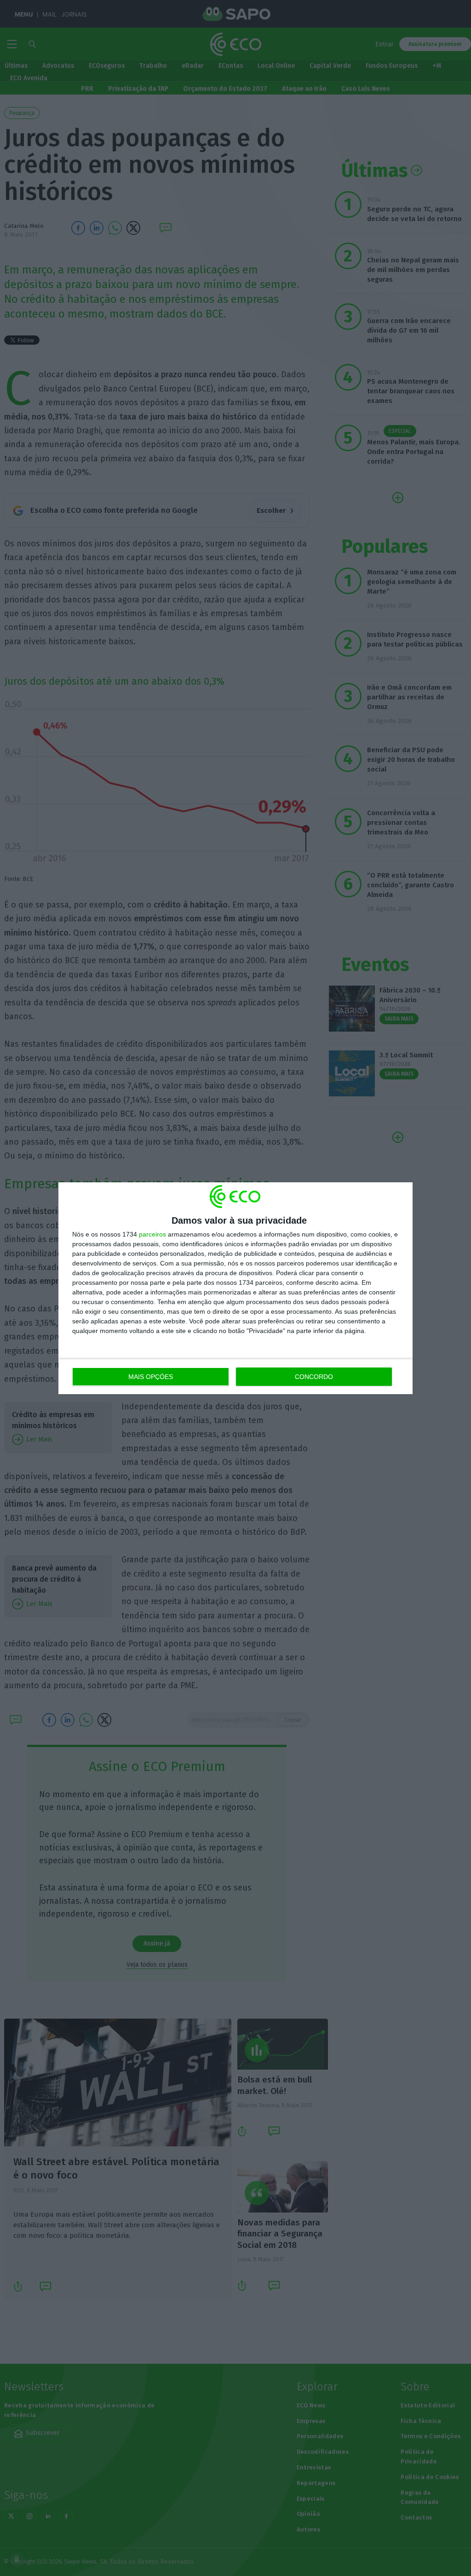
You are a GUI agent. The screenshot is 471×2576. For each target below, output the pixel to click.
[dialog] (235, 1288)
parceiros (152, 1234)
